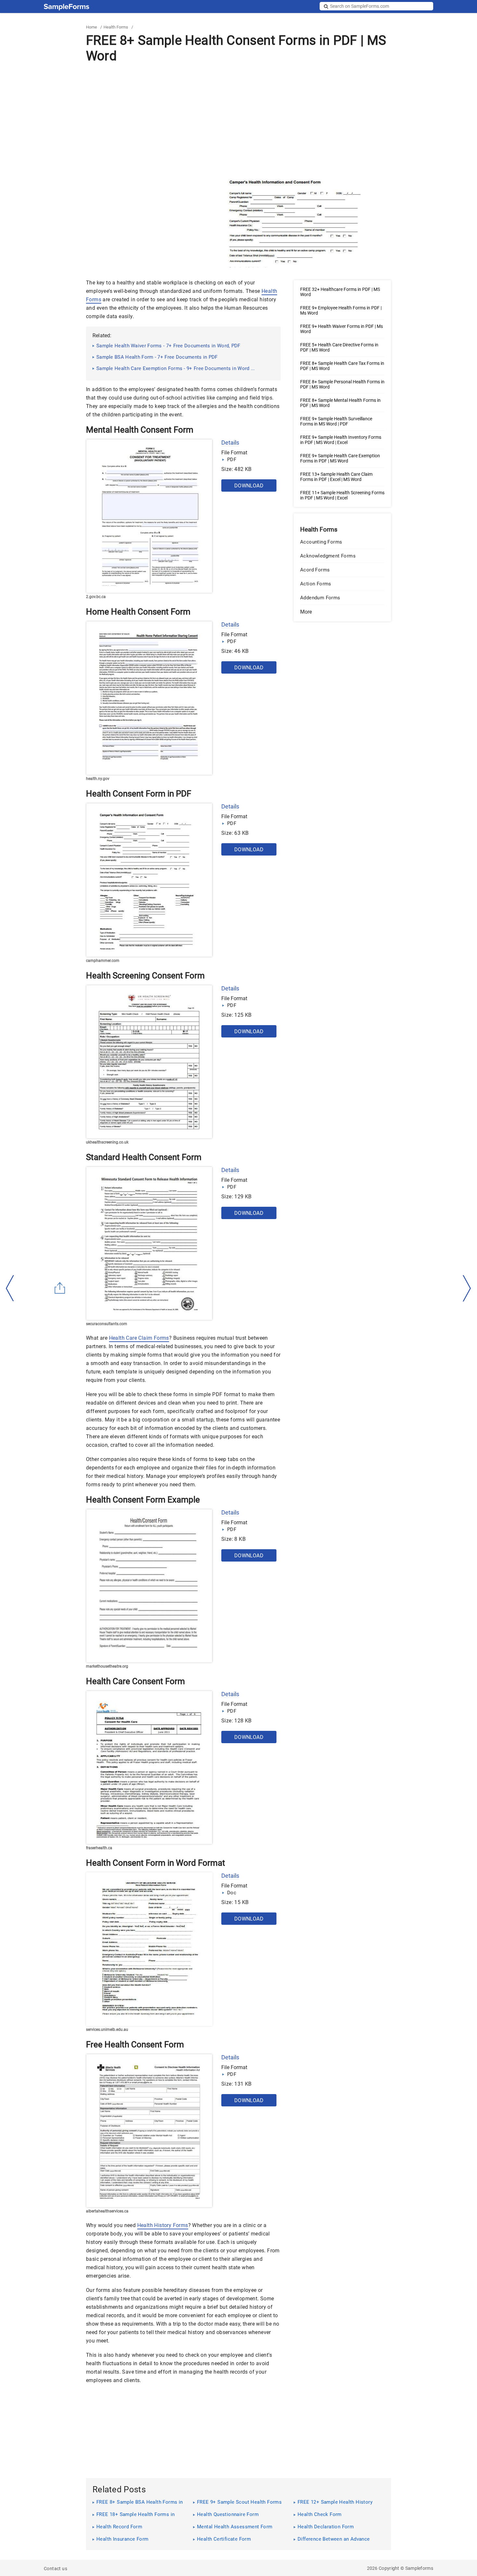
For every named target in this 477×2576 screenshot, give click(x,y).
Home (92, 27)
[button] (342, 612)
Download (249, 486)
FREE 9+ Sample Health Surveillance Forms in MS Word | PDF (336, 421)
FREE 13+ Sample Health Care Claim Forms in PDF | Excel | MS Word (336, 477)
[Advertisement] (238, 120)
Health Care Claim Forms (139, 1338)
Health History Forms (163, 2225)
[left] (10, 1288)
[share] (60, 1288)
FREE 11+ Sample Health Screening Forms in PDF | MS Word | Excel (342, 495)
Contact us (55, 2569)
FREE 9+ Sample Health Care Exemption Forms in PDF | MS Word (340, 458)
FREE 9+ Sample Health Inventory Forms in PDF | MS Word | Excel (341, 440)
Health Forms (116, 27)
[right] (467, 1288)
